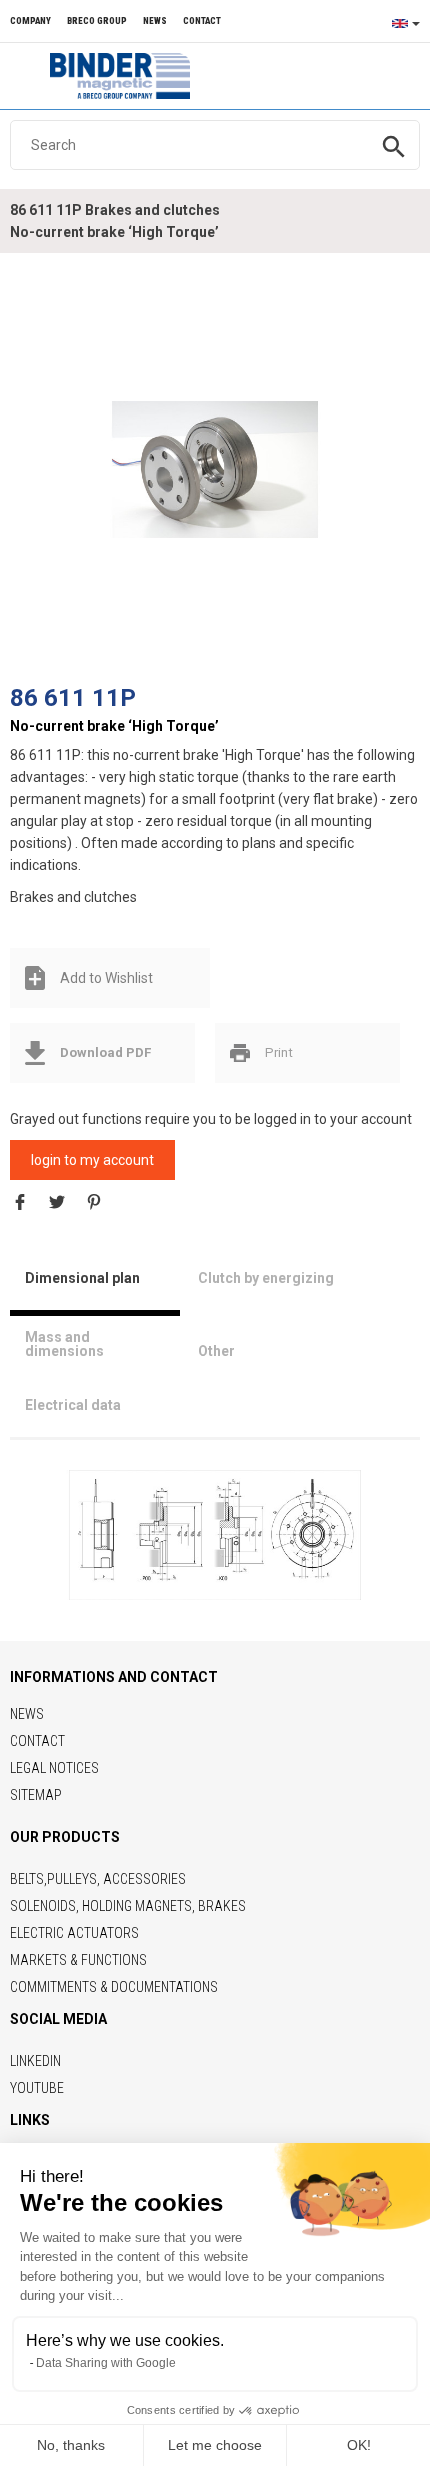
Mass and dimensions (64, 1344)
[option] (215, 469)
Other (216, 1351)
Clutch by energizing (266, 1278)
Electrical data (73, 1405)
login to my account (92, 1160)
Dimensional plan (82, 1278)
